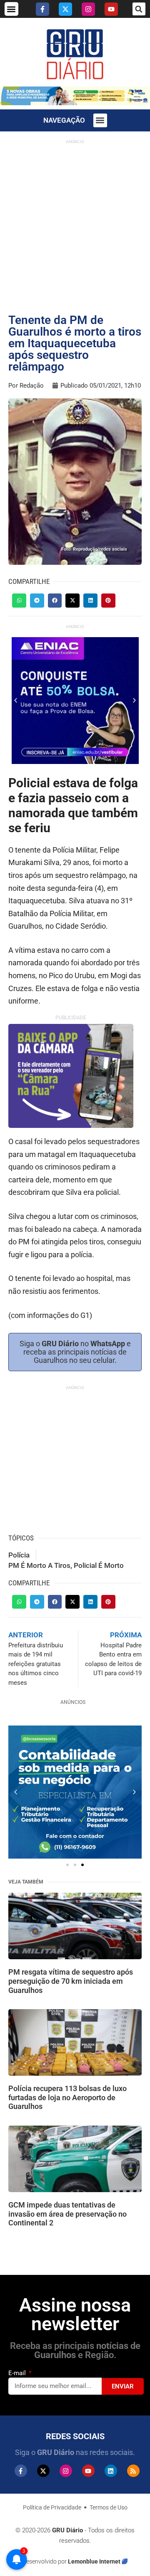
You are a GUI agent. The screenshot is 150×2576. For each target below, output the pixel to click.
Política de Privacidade (52, 2507)
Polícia (19, 1555)
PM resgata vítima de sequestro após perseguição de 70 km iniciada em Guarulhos (71, 1981)
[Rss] (133, 2471)
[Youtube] (111, 9)
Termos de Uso (109, 2507)
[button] (11, 9)
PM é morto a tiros (39, 1565)
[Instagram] (88, 9)
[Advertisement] (75, 223)
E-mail (18, 2373)
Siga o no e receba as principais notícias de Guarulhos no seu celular (75, 1352)
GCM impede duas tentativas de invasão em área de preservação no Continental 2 (67, 2214)
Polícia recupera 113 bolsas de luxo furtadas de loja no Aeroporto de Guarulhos (67, 2097)
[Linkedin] (111, 2471)
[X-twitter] (65, 9)
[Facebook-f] (42, 9)
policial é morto (99, 1565)
